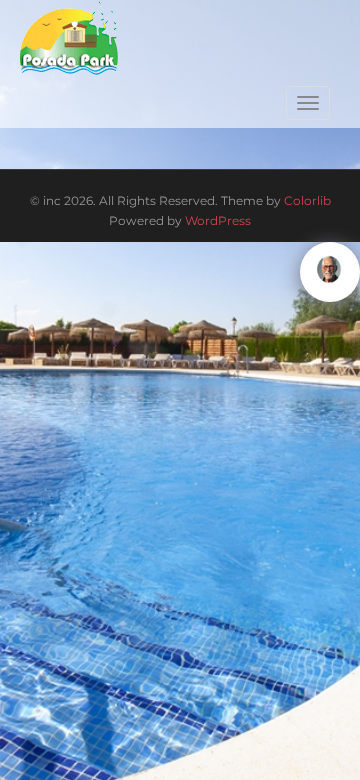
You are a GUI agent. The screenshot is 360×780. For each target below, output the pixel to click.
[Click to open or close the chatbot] (330, 272)
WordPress (218, 220)
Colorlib (307, 200)
